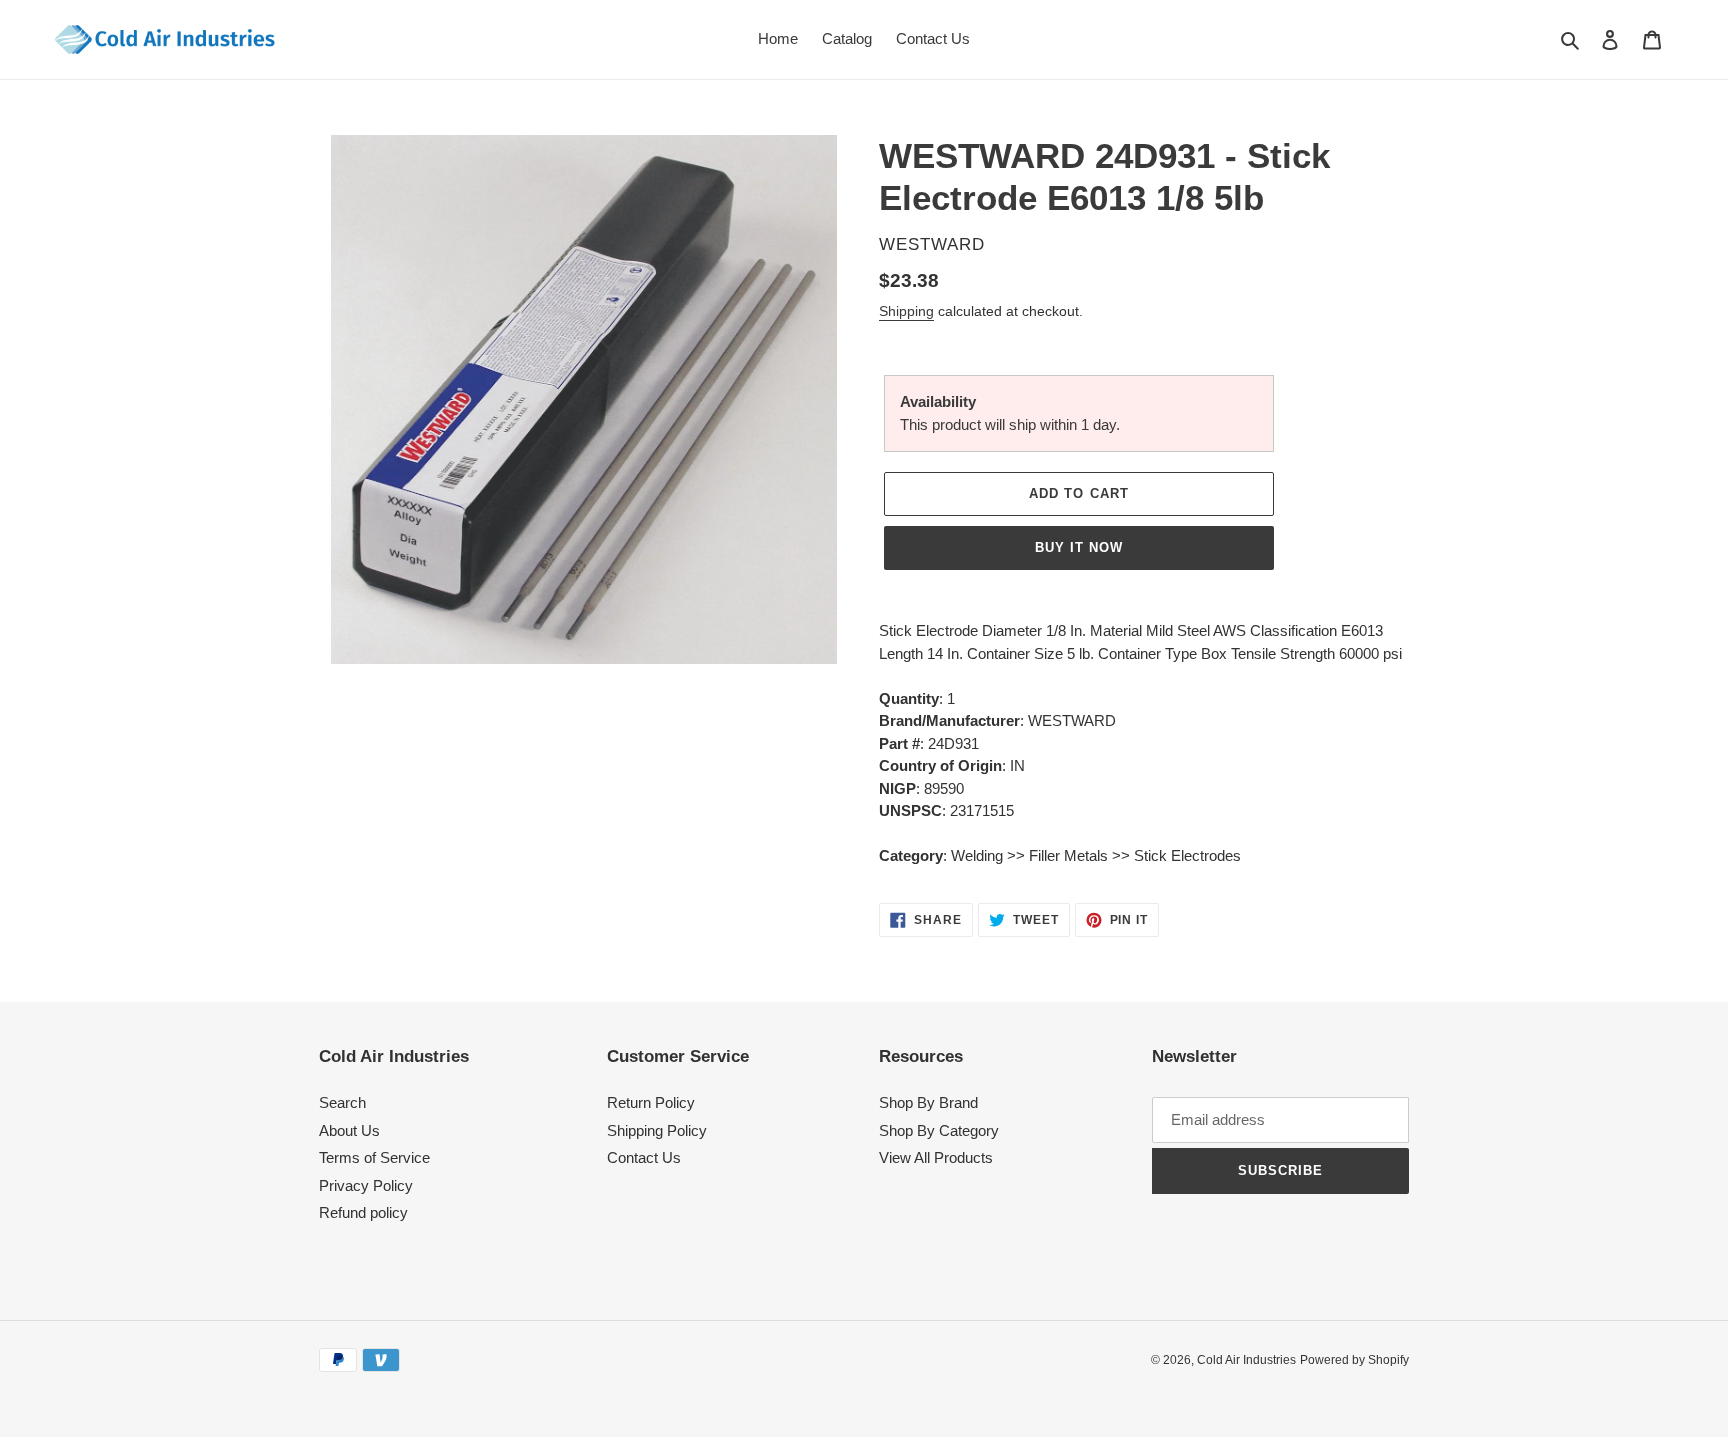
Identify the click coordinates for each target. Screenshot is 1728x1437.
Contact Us (644, 1157)
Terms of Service (374, 1157)
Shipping (906, 311)
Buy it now (1079, 547)
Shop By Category (939, 1130)
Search (342, 1102)
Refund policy (363, 1212)
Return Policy (651, 1102)
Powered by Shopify (1354, 1360)
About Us (349, 1130)
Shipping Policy (657, 1130)
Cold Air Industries (1246, 1360)
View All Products (936, 1157)
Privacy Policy (366, 1185)
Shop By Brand (928, 1102)
